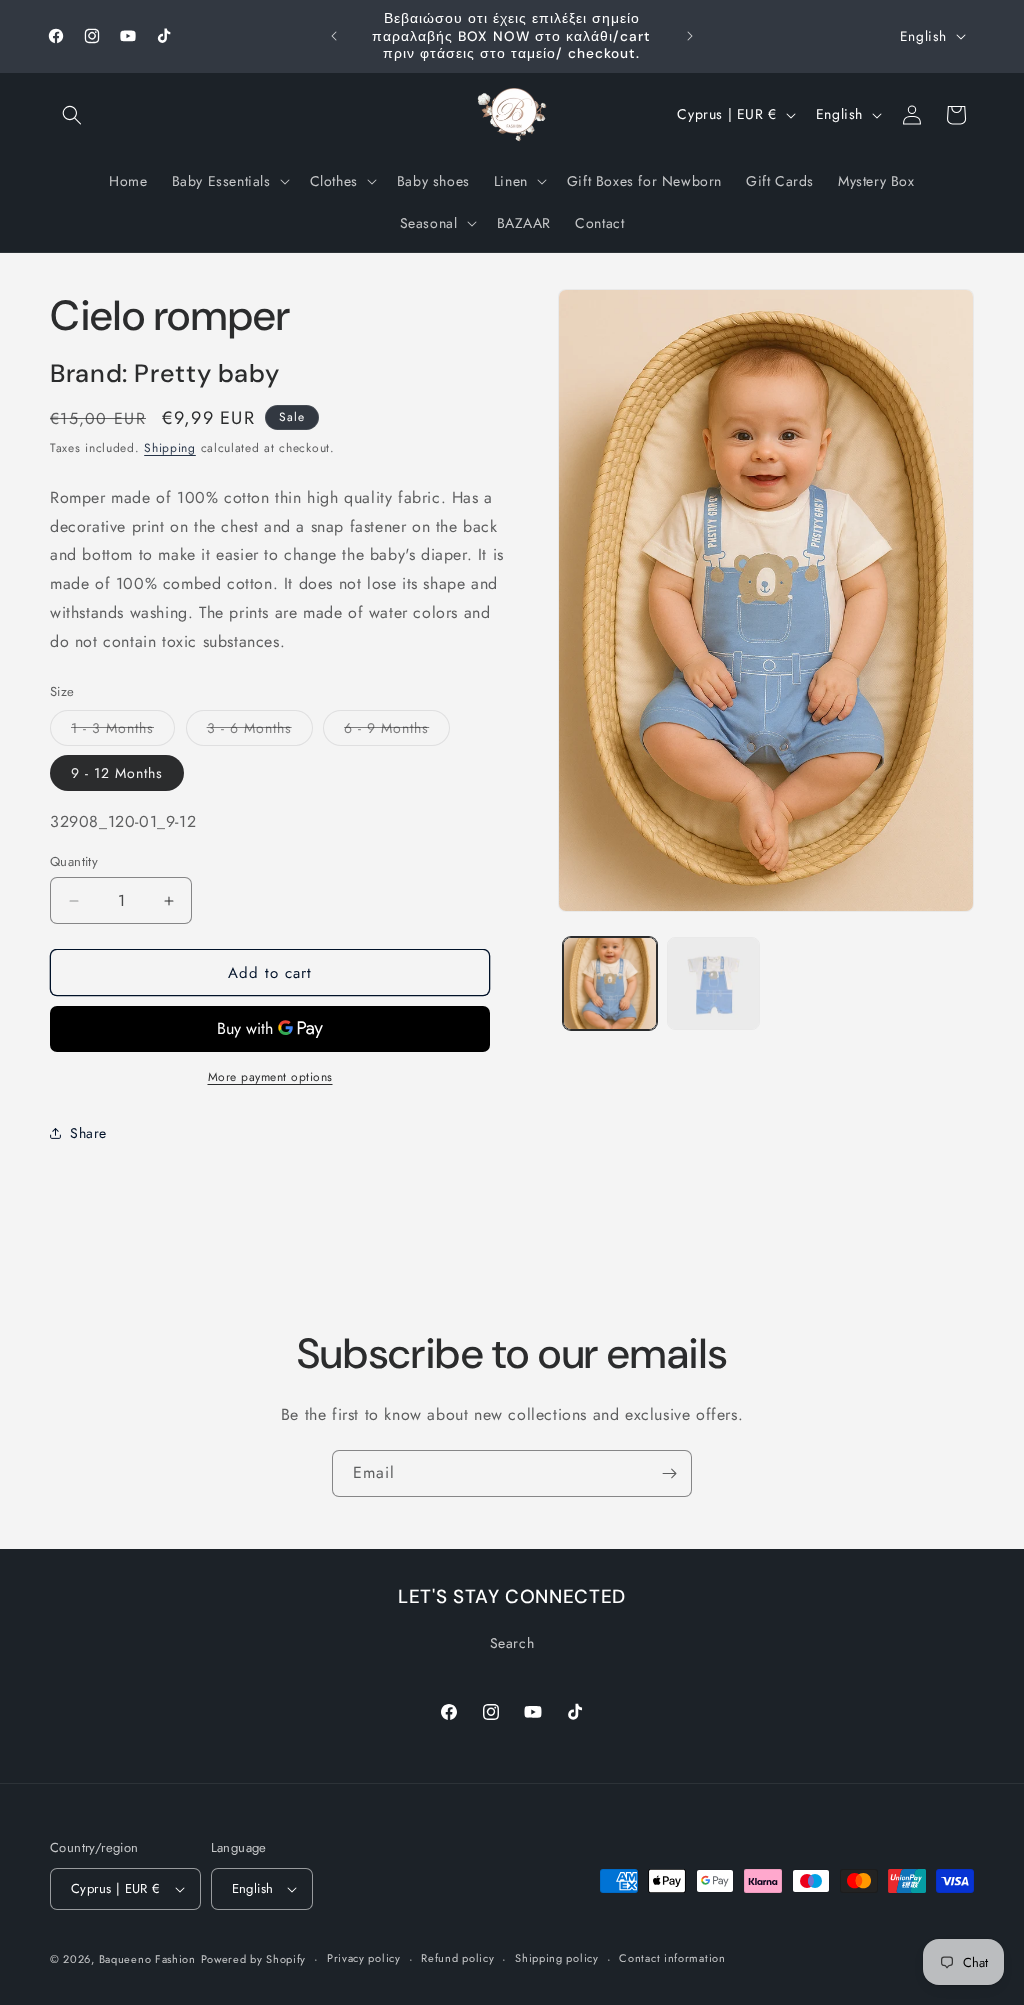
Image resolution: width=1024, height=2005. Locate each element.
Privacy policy (364, 1958)
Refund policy (457, 1958)
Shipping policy (557, 1958)
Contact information (672, 1958)
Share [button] (88, 1133)
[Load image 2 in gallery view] (713, 983)
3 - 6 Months (260, 731)
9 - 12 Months (117, 773)
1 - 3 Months (123, 731)
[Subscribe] (669, 1473)
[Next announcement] (690, 36)
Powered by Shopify (254, 1959)
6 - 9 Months (397, 731)
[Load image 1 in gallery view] (609, 983)
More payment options (270, 1077)
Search (512, 1643)
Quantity (74, 861)
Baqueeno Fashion (147, 1959)
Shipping (170, 448)
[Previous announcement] (334, 36)
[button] (72, 115)
